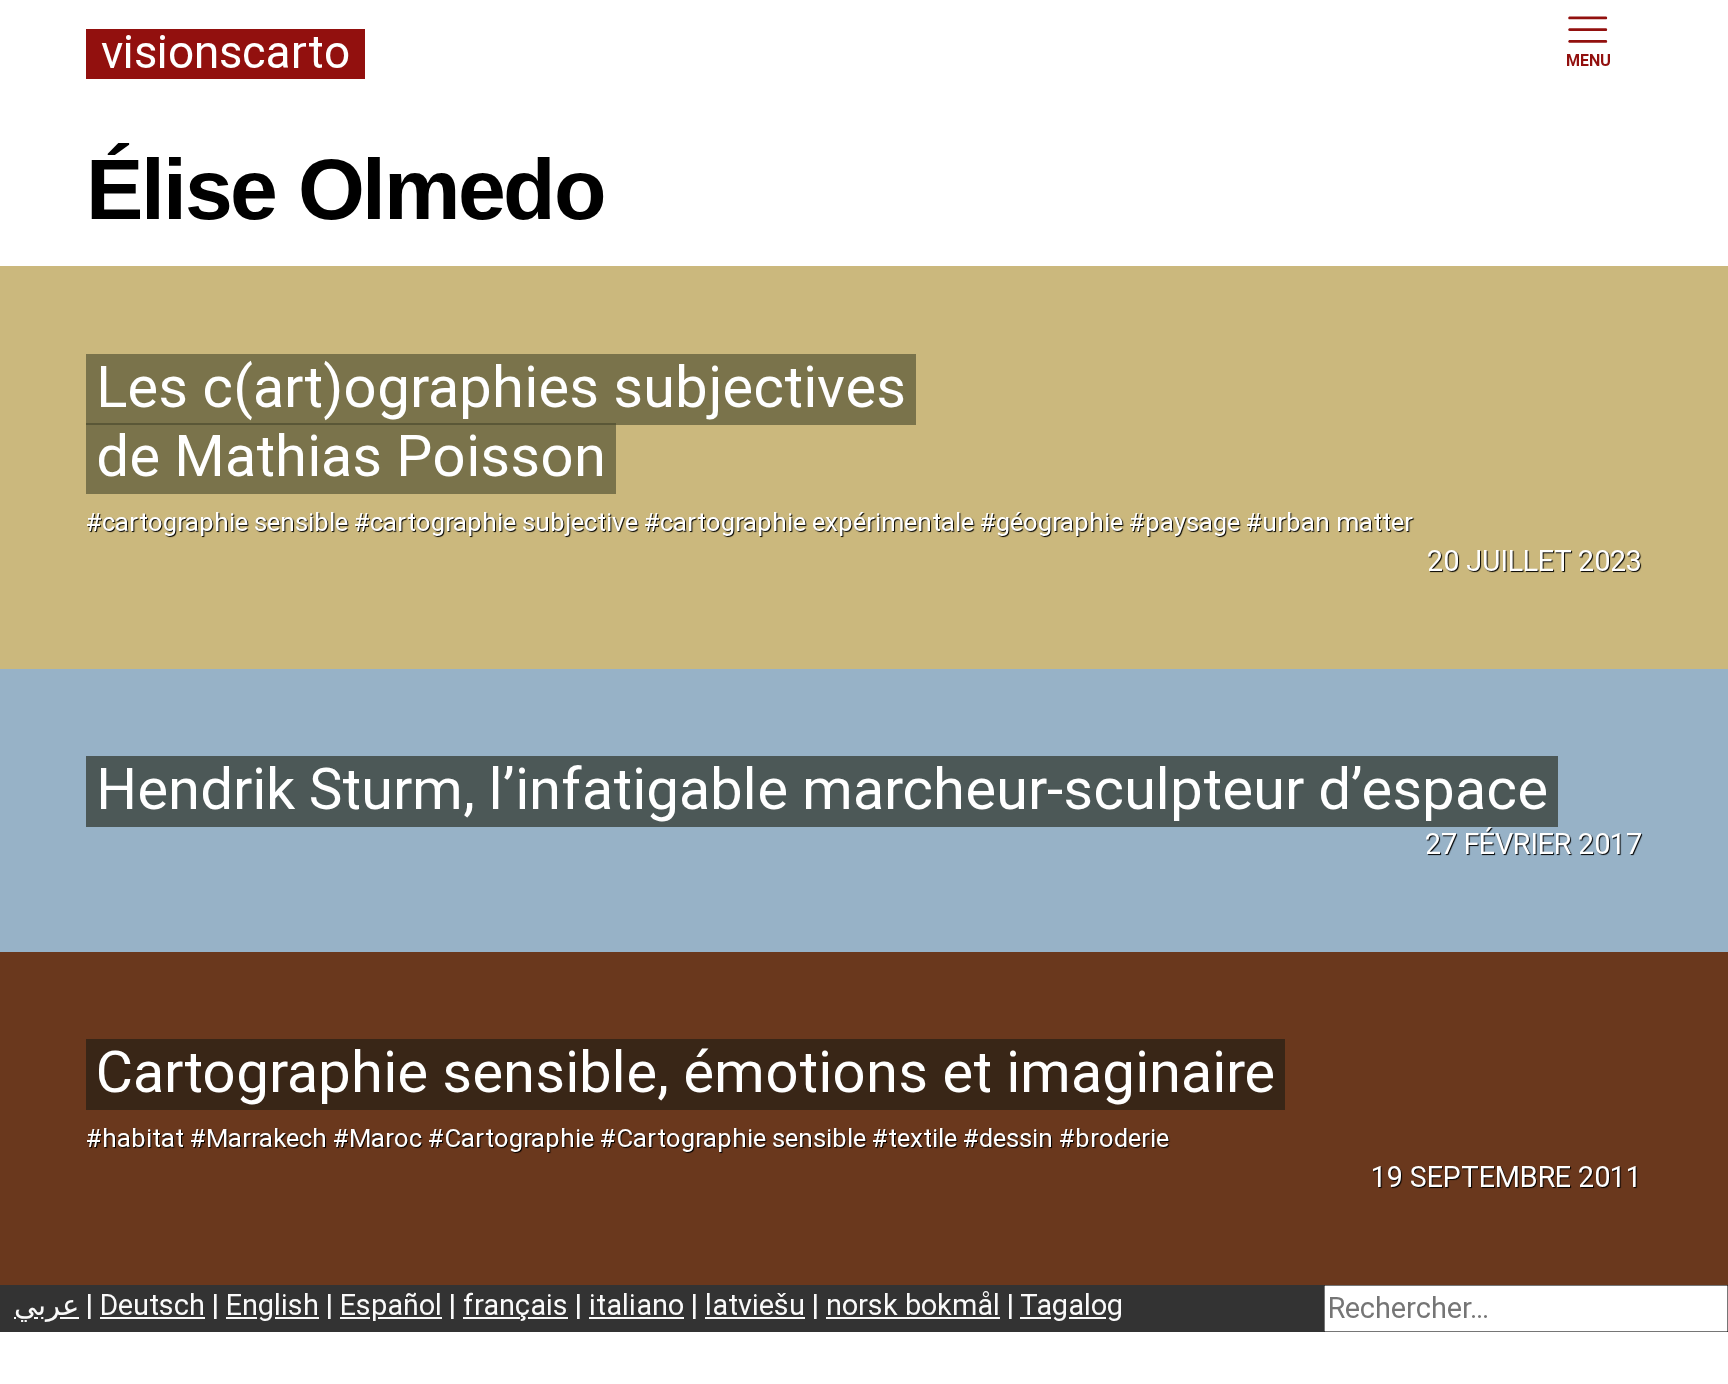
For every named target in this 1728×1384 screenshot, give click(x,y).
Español (391, 1305)
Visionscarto (225, 54)
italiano (636, 1305)
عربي (46, 1305)
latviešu (755, 1305)
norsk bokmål (913, 1305)
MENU (1588, 60)
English (272, 1305)
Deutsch (152, 1305)
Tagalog (1071, 1305)
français (515, 1305)
